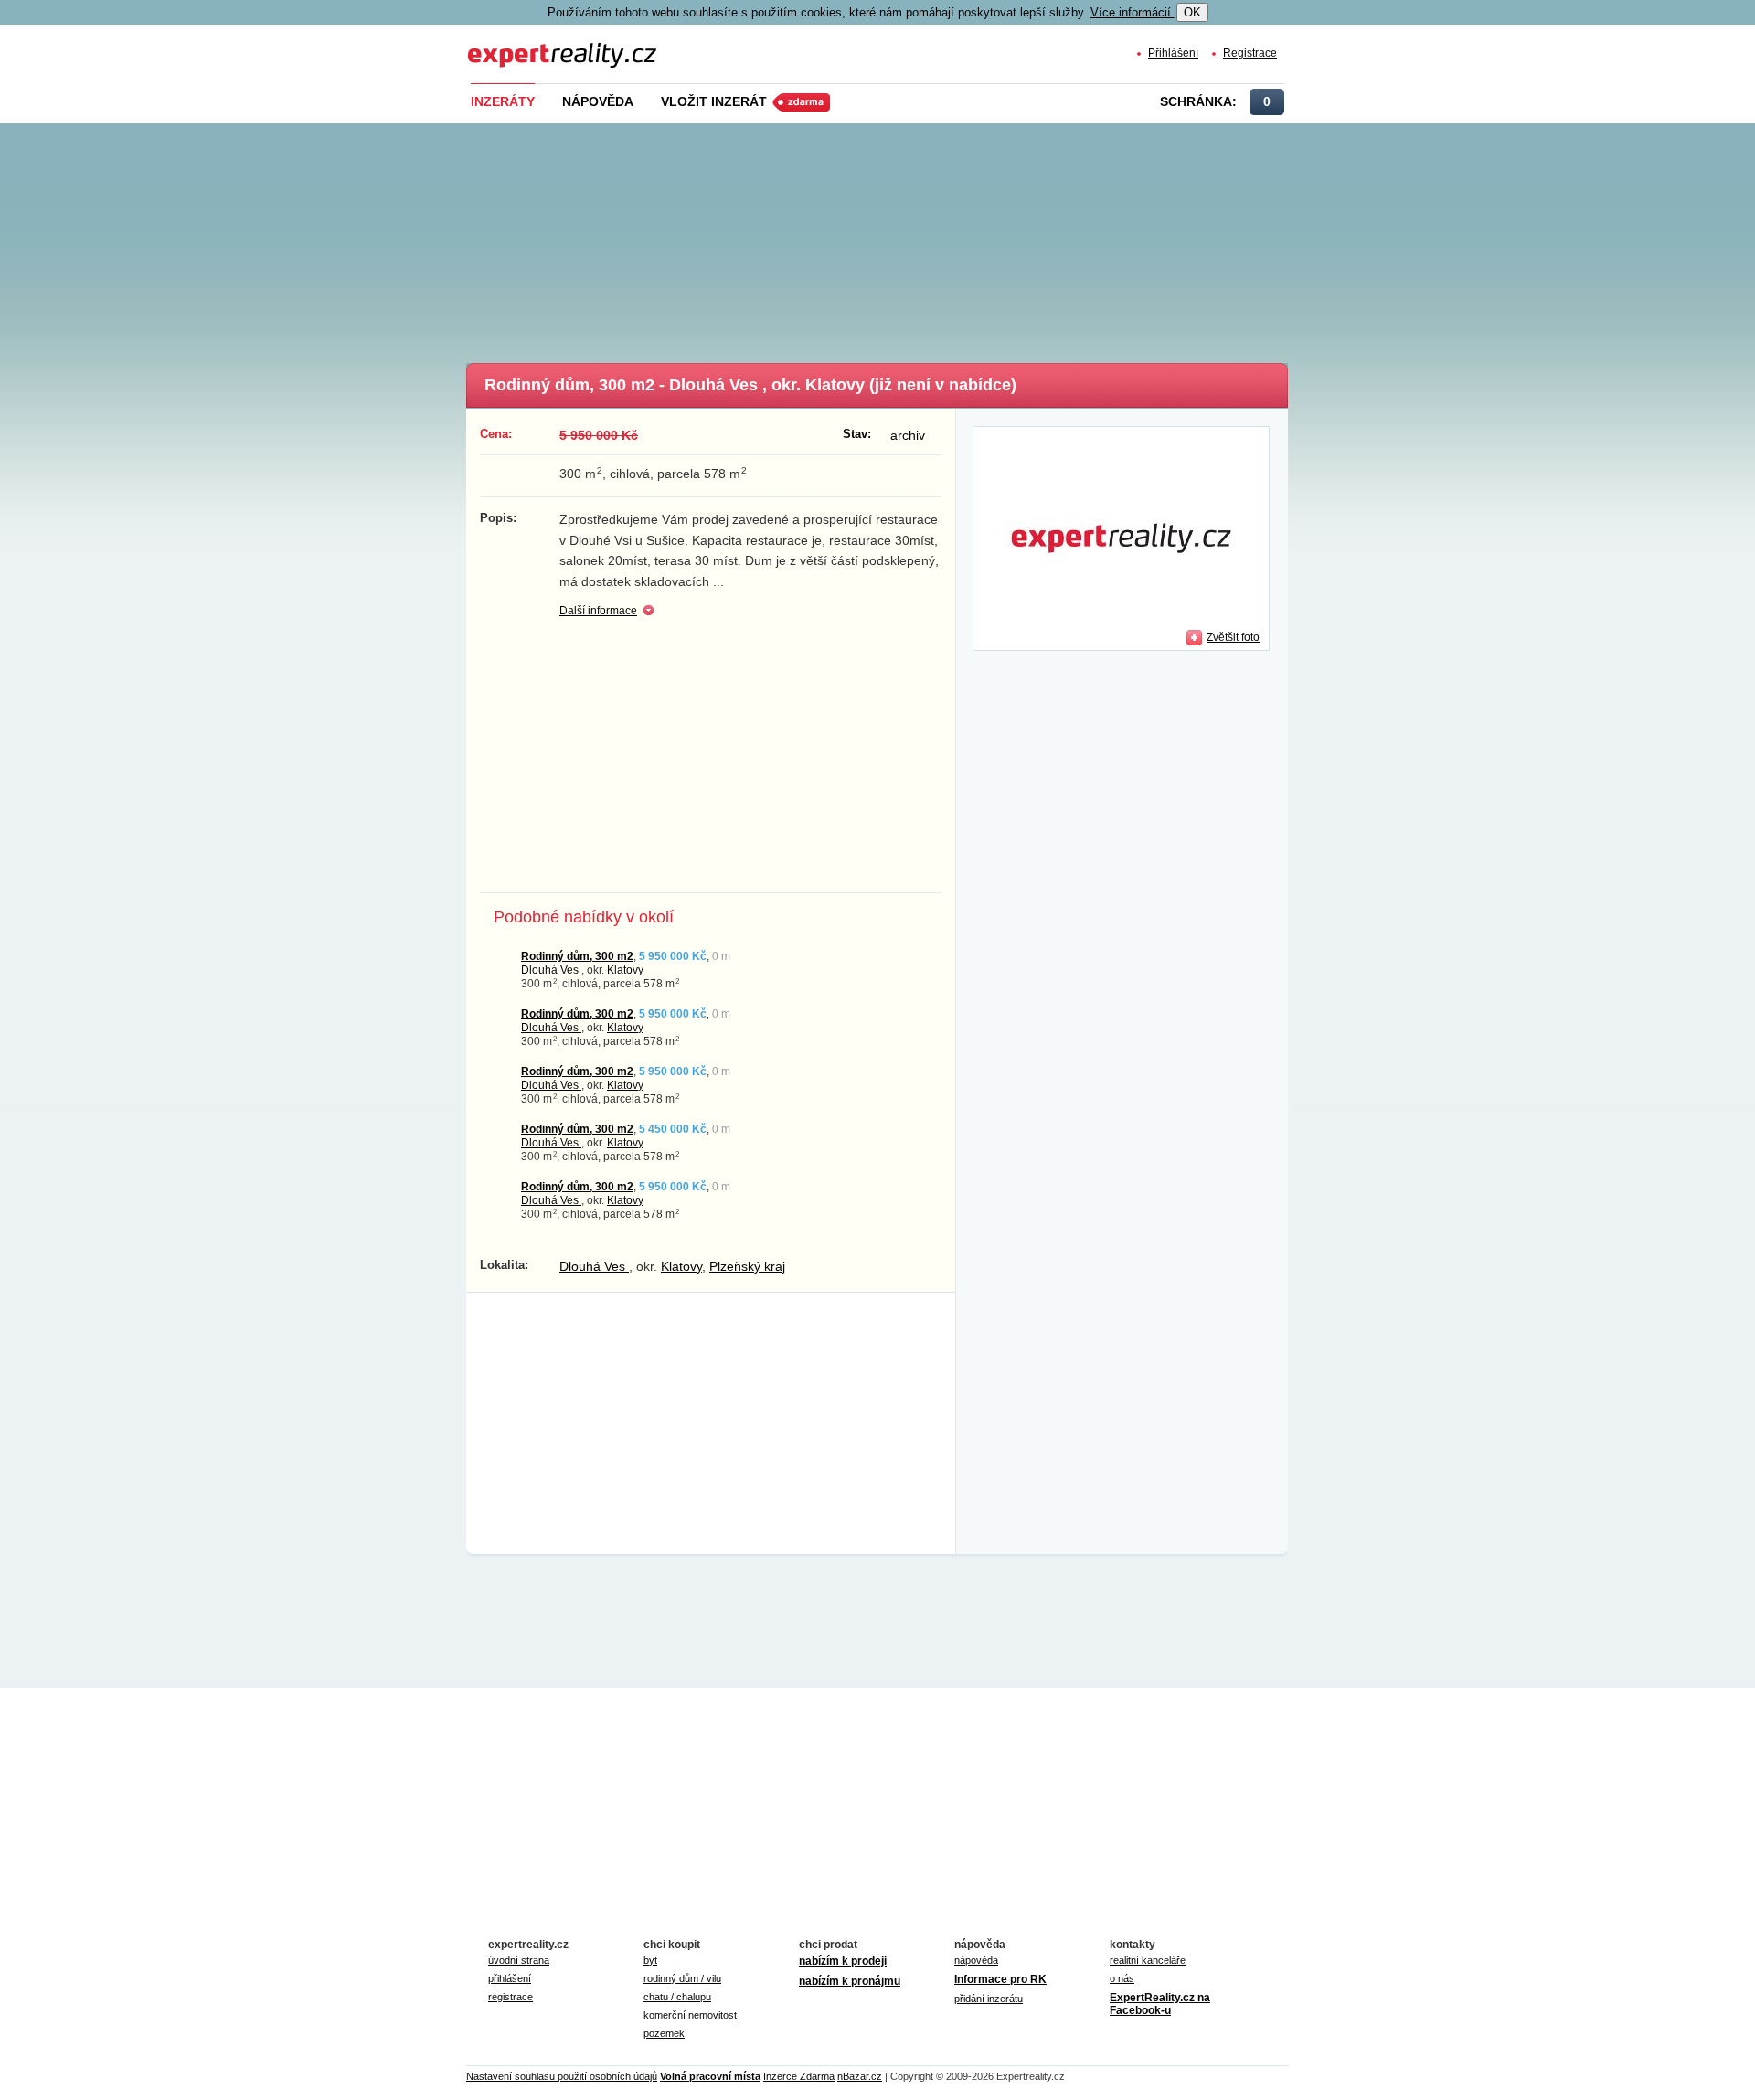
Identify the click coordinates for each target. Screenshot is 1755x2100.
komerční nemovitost (690, 2015)
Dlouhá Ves (551, 970)
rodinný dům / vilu (682, 1978)
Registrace (1250, 53)
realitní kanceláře (1148, 1960)
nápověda (976, 1960)
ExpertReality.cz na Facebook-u (1160, 2004)
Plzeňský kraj (747, 1266)
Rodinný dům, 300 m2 (577, 956)
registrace (511, 1997)
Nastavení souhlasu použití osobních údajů (562, 2076)
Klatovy (625, 970)
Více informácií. (1133, 12)
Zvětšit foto (1233, 637)
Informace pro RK (1000, 1979)
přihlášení (510, 1978)
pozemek (664, 2033)
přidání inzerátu (989, 1999)
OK (1192, 12)
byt (650, 1960)
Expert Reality (502, 44)
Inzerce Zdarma (799, 2076)
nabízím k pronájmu (850, 1981)
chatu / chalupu (677, 1997)
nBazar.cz (860, 2076)
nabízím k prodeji (843, 1961)
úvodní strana (519, 1960)
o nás (1122, 1978)
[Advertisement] (908, 238)
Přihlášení (1173, 53)
